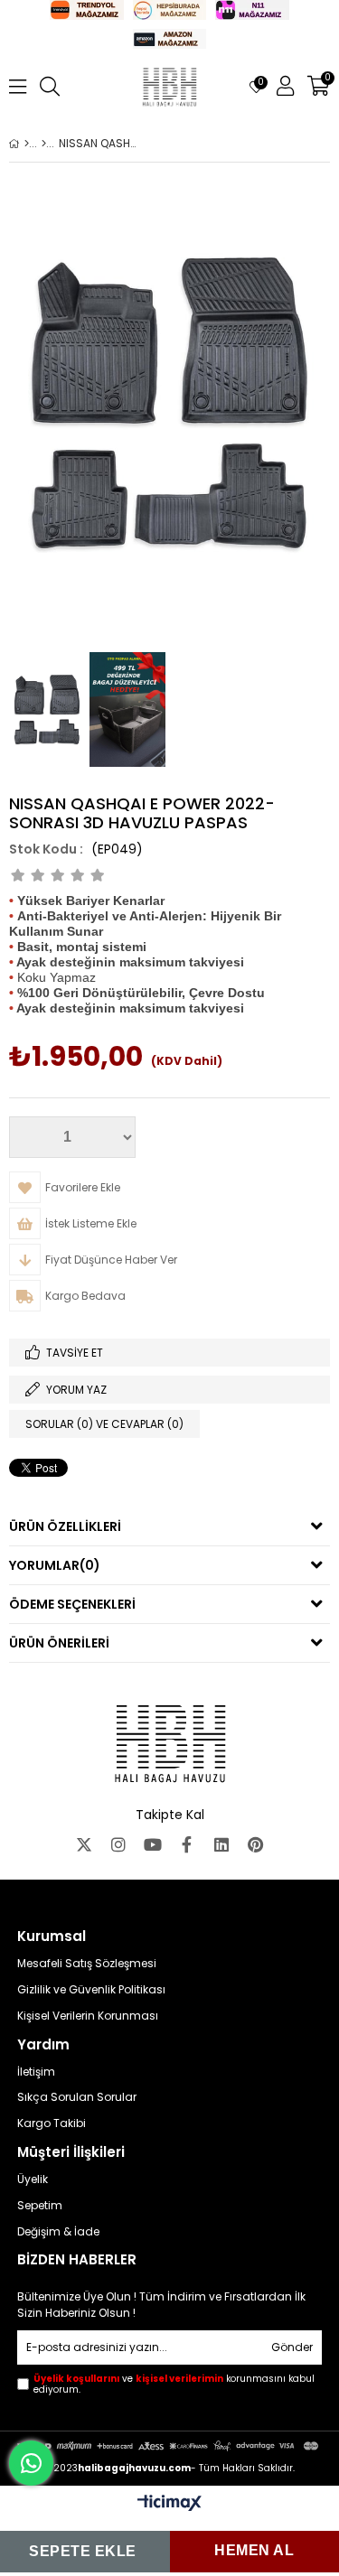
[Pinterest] (256, 1844)
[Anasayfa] (27, 144)
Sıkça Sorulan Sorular (77, 2097)
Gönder (292, 2347)
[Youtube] (153, 1844)
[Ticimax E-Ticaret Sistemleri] (169, 2504)
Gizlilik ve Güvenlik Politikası (91, 1990)
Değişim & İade (58, 2232)
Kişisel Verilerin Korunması (88, 2016)
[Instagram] (118, 1844)
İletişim (36, 2072)
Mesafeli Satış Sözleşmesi (87, 1964)
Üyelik (33, 2179)
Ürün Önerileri (59, 1643)
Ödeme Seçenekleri (72, 1604)
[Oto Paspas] (44, 144)
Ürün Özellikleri (65, 1526)
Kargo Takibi (52, 2123)
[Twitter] (84, 1844)
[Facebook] (187, 1844)
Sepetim (40, 2206)
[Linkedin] (221, 1844)
